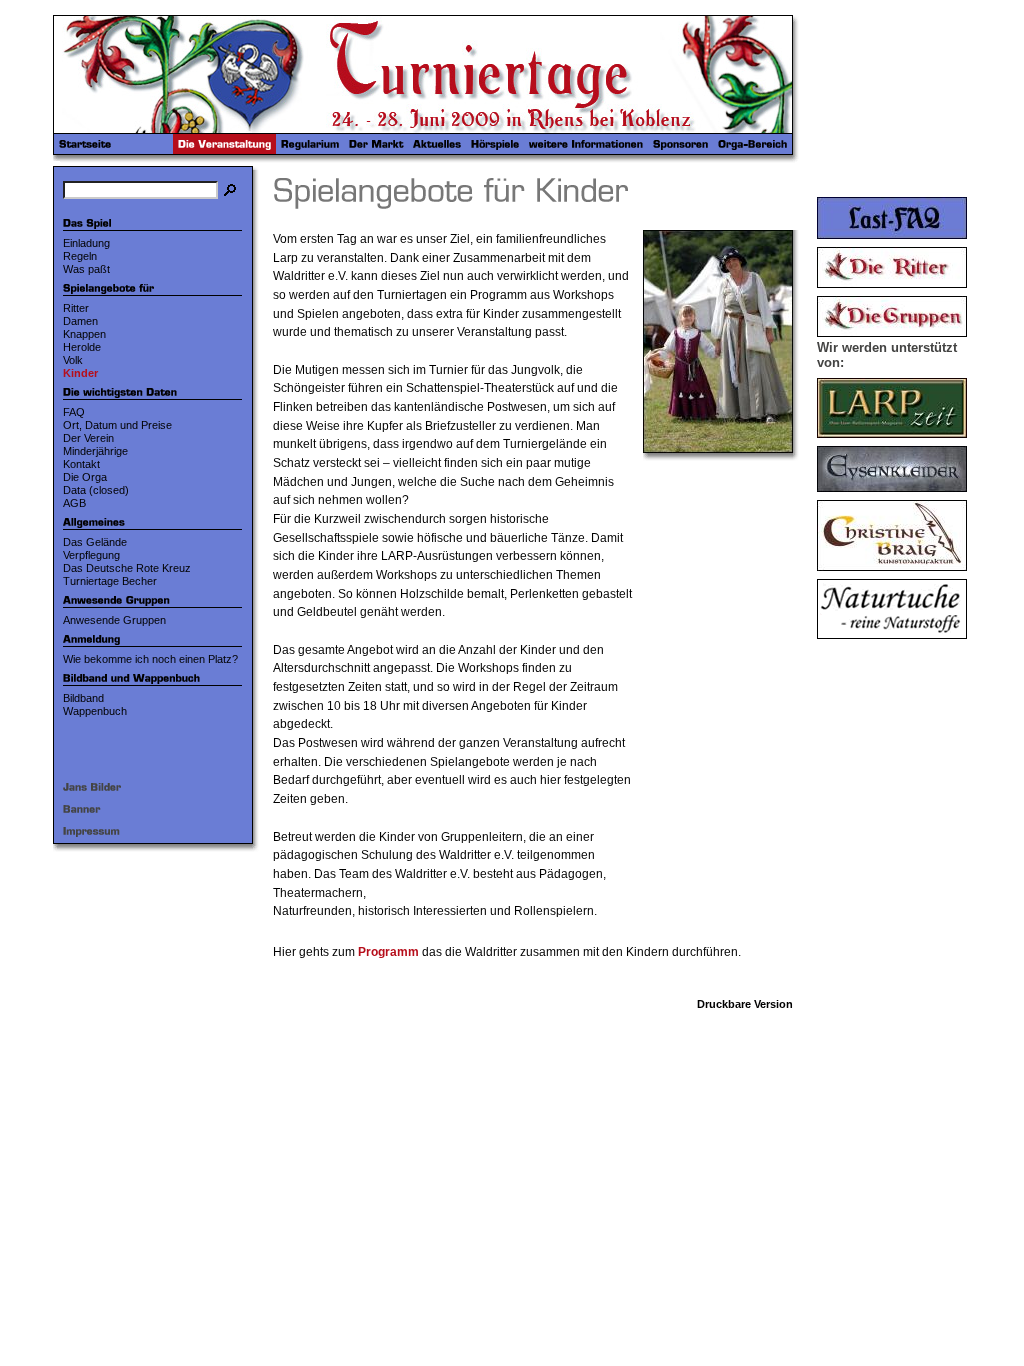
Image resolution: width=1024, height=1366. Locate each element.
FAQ (74, 412)
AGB (74, 503)
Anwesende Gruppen (114, 620)
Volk (73, 360)
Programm (388, 952)
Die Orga (85, 477)
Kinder (80, 373)
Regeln (80, 256)
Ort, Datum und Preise (117, 425)
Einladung (86, 243)
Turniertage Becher (110, 581)
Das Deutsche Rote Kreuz (127, 568)
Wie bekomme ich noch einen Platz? (150, 659)
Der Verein (88, 438)
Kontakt (81, 464)
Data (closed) (96, 490)
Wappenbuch (95, 711)
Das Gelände (95, 542)
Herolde (82, 347)
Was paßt (86, 269)
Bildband (83, 698)
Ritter (76, 308)
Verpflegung (91, 555)
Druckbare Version (745, 1004)
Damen (80, 321)
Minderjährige (95, 451)
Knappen (84, 334)
